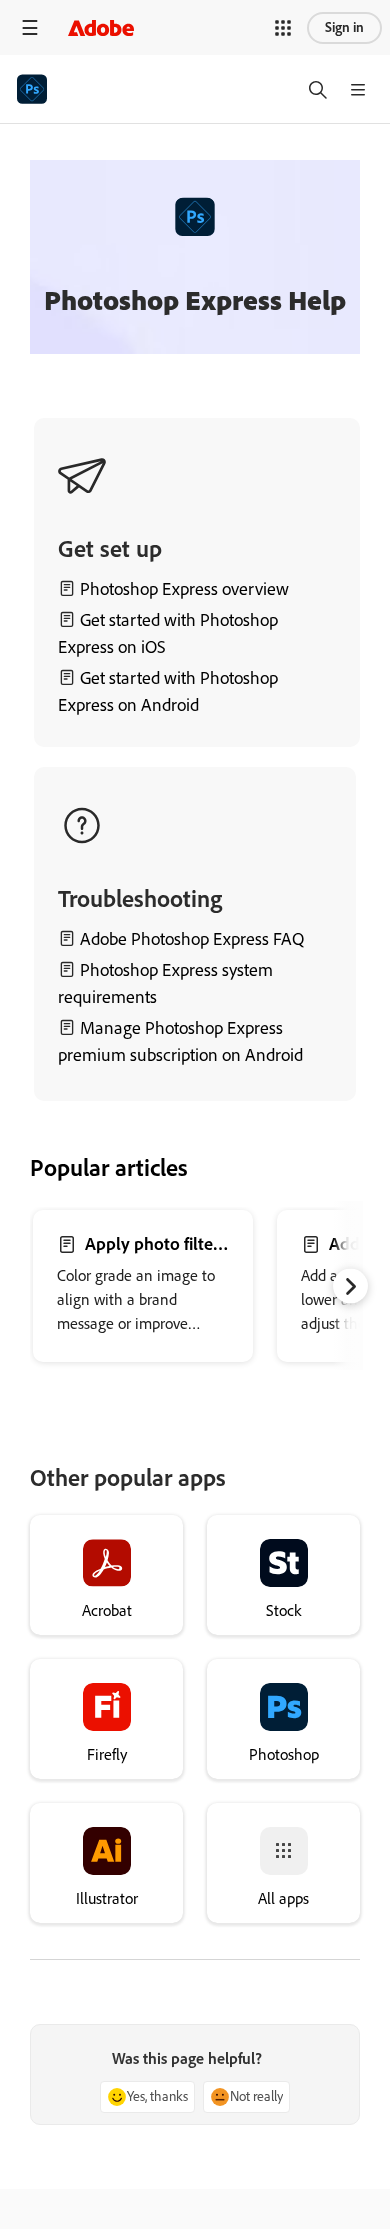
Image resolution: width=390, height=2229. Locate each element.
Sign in (344, 27)
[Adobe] (101, 27)
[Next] (350, 1286)
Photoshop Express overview (184, 589)
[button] (283, 28)
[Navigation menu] (30, 27)
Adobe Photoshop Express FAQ (190, 939)
